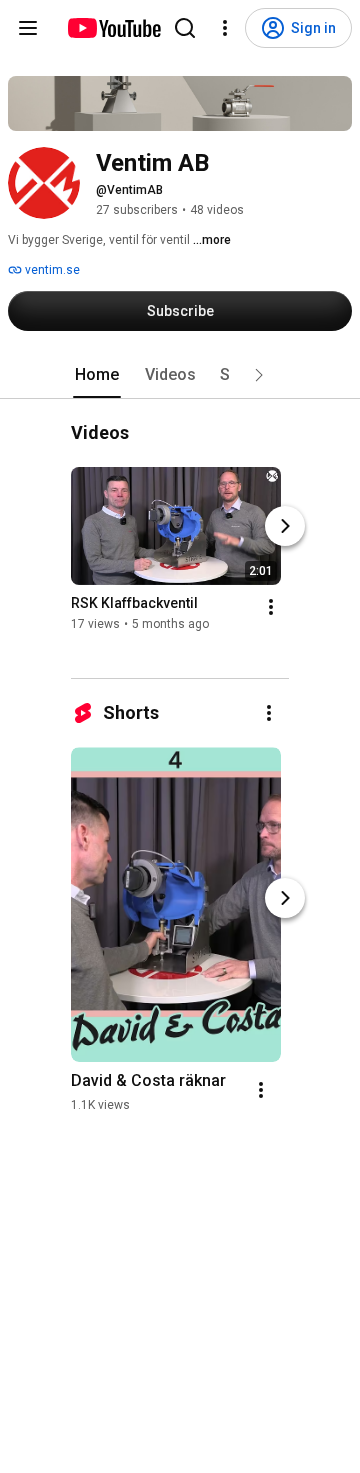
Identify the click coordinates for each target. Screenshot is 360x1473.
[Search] (185, 28)
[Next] (285, 527)
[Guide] (28, 28)
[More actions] (271, 608)
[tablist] (180, 375)
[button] (259, 375)
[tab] (97, 375)
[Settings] (225, 28)
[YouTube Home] (113, 28)
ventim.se (51, 270)
